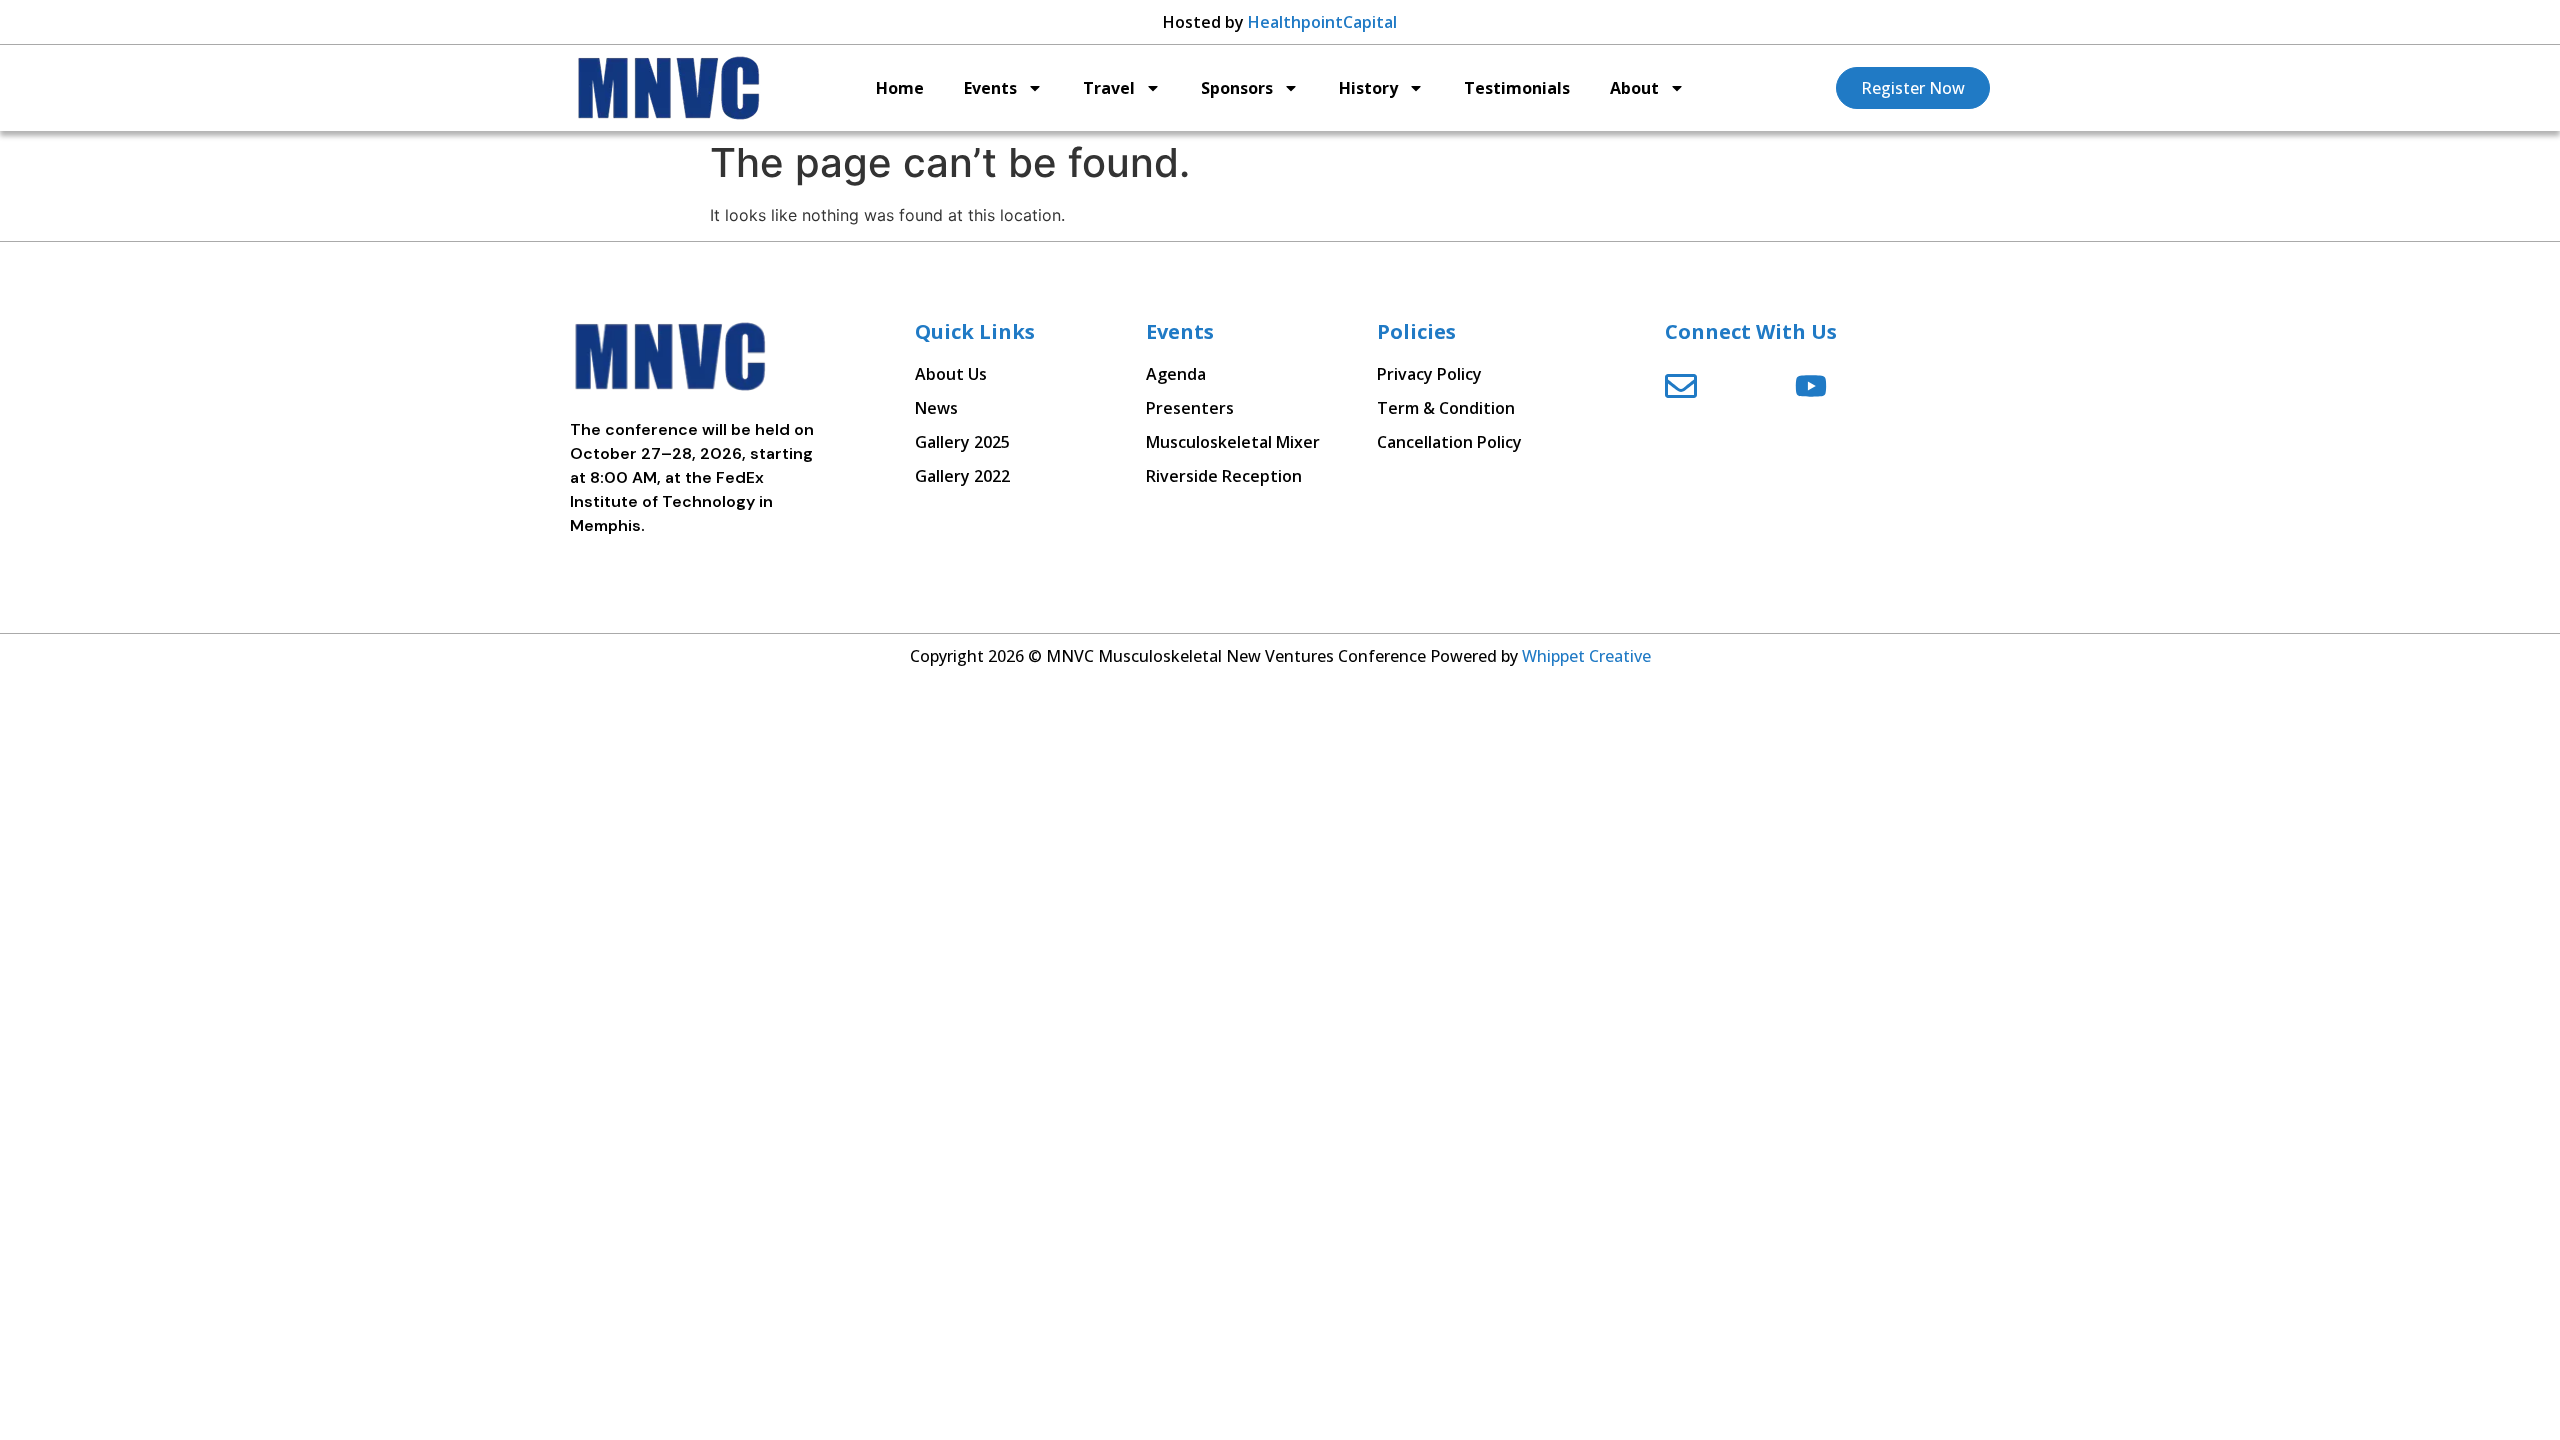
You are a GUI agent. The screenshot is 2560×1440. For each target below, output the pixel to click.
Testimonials (1517, 88)
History (1368, 88)
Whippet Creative (1586, 656)
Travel (1109, 88)
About (1634, 88)
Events (990, 88)
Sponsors (1237, 88)
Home (900, 88)
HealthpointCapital (1322, 22)
